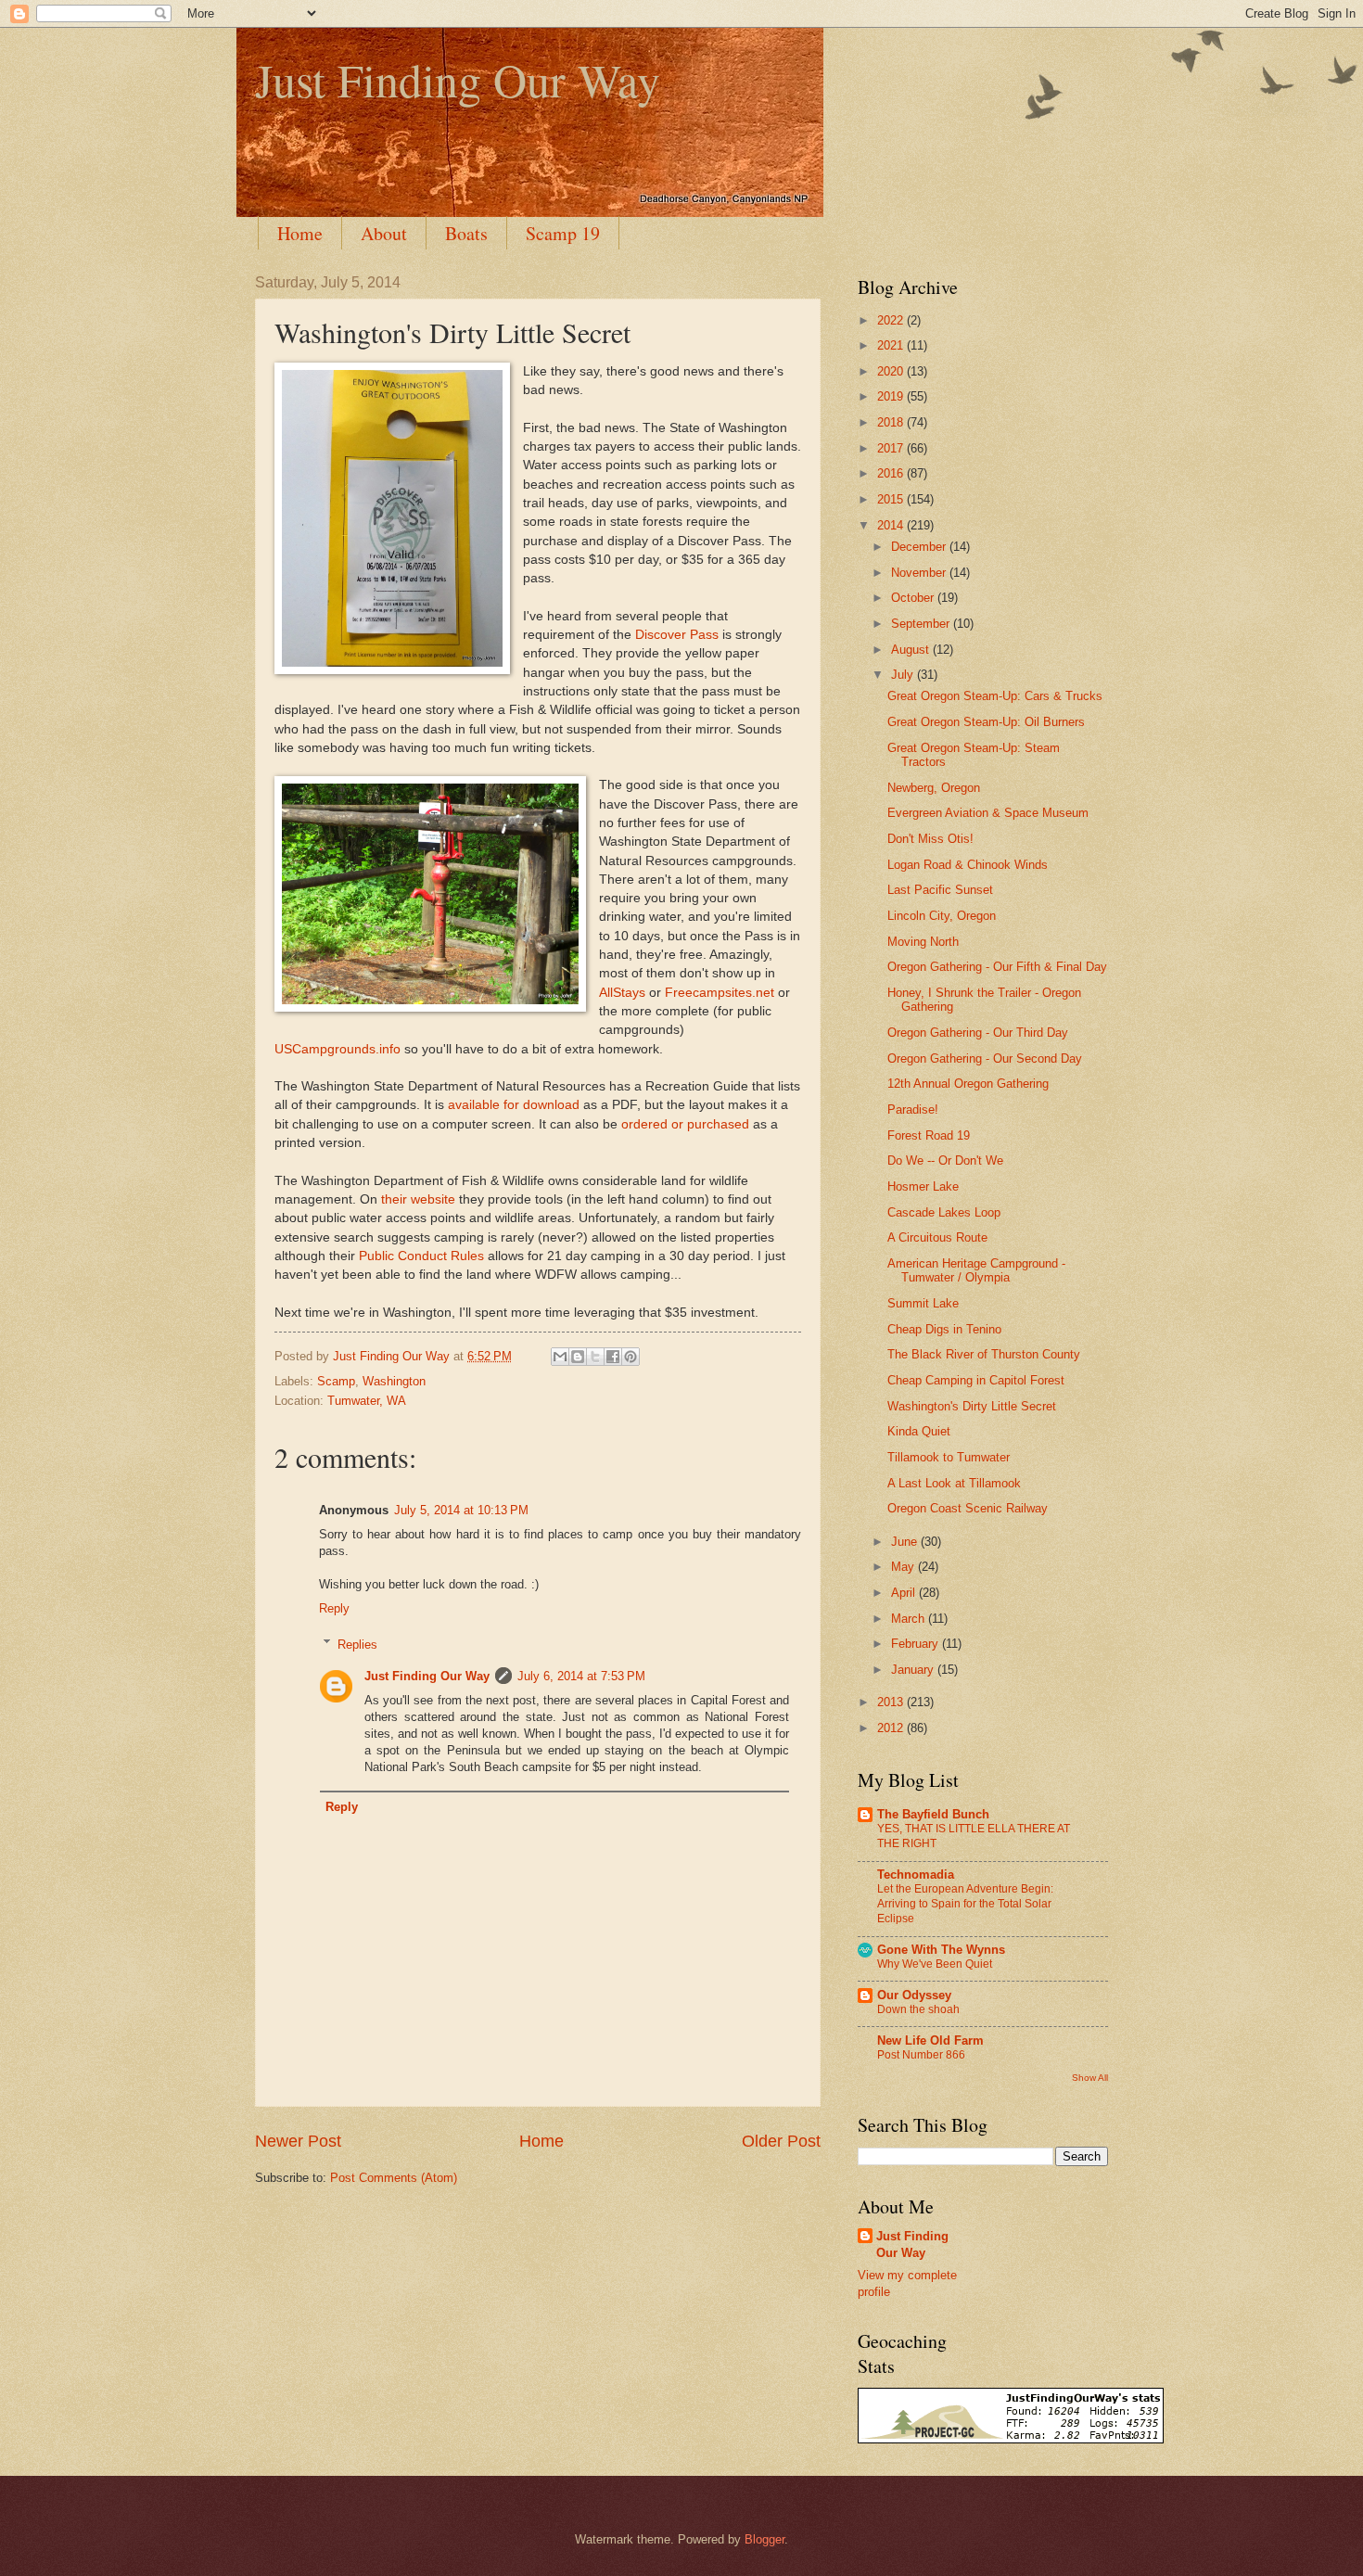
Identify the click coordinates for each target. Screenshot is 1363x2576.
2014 (892, 525)
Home (300, 233)
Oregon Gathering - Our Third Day (978, 1033)
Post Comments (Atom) (394, 2178)
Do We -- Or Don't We (945, 1160)
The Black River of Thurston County (984, 1354)
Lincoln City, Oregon (942, 916)
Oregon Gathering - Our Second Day (985, 1058)
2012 (892, 1728)
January (914, 1670)
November (920, 573)
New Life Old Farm (930, 2040)
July (904, 675)
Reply (334, 1608)
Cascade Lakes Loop (944, 1212)
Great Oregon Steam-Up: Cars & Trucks (995, 696)
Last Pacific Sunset (940, 890)
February (917, 1644)
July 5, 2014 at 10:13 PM (461, 1510)
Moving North (923, 942)
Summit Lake (923, 1303)
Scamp (336, 1381)
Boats (466, 233)
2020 (892, 371)
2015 (892, 499)
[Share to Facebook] (613, 1357)
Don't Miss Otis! (930, 839)
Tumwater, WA (367, 1401)
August (912, 650)
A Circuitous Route (937, 1237)
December (920, 547)
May (904, 1567)
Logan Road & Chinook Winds (968, 865)
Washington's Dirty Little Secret (972, 1406)
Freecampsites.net (720, 993)
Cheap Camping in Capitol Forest (976, 1380)
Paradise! (913, 1109)
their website (418, 1199)
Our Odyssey (914, 1995)
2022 (892, 320)
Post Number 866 (921, 2055)
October (914, 598)
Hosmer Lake (923, 1186)
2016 (892, 473)
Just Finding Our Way (458, 79)
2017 (892, 448)
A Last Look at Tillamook (954, 1483)
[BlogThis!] (578, 1357)
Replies (357, 1644)
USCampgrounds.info (338, 1049)
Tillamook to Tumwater (949, 1457)
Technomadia (916, 1875)
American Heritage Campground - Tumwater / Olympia (976, 1270)
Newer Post (298, 2141)
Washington (394, 1381)
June (906, 1542)
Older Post (781, 2141)
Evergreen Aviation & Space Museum (988, 813)
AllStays (622, 993)
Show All (1090, 2078)
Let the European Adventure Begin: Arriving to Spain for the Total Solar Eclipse (965, 1904)
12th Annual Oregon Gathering (968, 1084)
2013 (892, 1702)
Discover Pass (677, 635)
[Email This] (560, 1357)
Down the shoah (918, 2009)
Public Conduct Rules (421, 1256)
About (384, 233)
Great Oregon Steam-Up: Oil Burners (986, 722)
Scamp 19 (563, 233)
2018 (892, 422)
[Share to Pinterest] (631, 1357)
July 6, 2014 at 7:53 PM (581, 1676)
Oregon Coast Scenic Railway (968, 1508)
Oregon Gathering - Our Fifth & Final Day (997, 967)
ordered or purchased (685, 1124)
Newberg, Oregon (934, 788)
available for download (514, 1105)
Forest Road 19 (929, 1135)
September (922, 624)
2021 (892, 345)
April (905, 1593)
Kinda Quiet (919, 1431)
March (910, 1619)
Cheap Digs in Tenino (944, 1329)
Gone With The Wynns (941, 1950)
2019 (892, 396)
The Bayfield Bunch (933, 1814)
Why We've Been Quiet (935, 1964)
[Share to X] (595, 1357)
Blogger (764, 2539)
